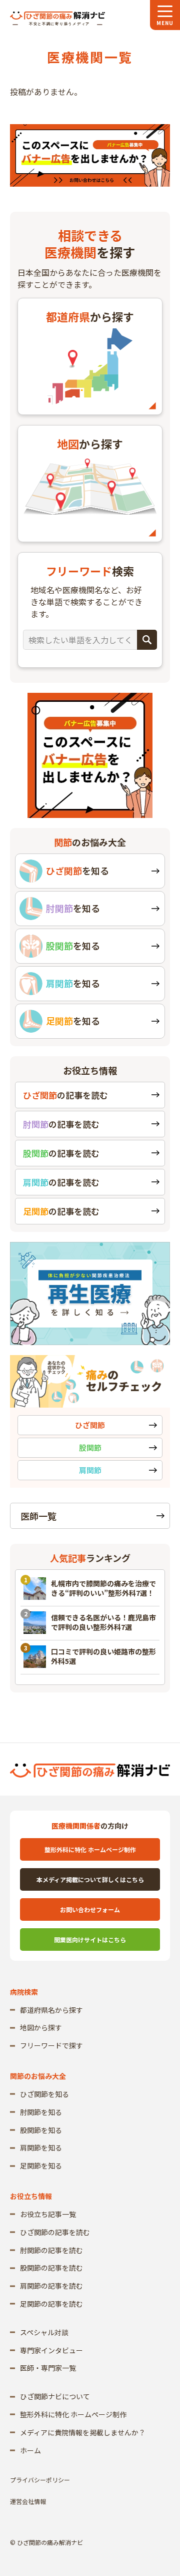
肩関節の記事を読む (51, 2286)
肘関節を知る (41, 2112)
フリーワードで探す (51, 2045)
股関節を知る (41, 2130)
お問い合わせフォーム (90, 1909)
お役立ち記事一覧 (48, 2214)
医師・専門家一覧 (48, 2368)
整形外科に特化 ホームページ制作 (90, 1849)
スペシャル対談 (44, 2332)
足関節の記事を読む (51, 2304)
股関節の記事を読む (51, 2268)
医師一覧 (38, 1516)
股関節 (90, 1447)
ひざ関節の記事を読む (55, 2232)
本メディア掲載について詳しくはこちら (90, 1879)
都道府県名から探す (51, 2010)
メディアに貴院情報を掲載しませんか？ (83, 2432)
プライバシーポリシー (40, 2480)
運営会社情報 (28, 2501)
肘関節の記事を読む (51, 2250)
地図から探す (41, 2027)
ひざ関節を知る (44, 2094)
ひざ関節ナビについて (55, 2396)
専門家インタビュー (51, 2350)
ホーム (30, 2450)
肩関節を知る (41, 2148)
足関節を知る (41, 2166)
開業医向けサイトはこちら (90, 1940)
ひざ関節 (90, 1425)
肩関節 (90, 1470)
